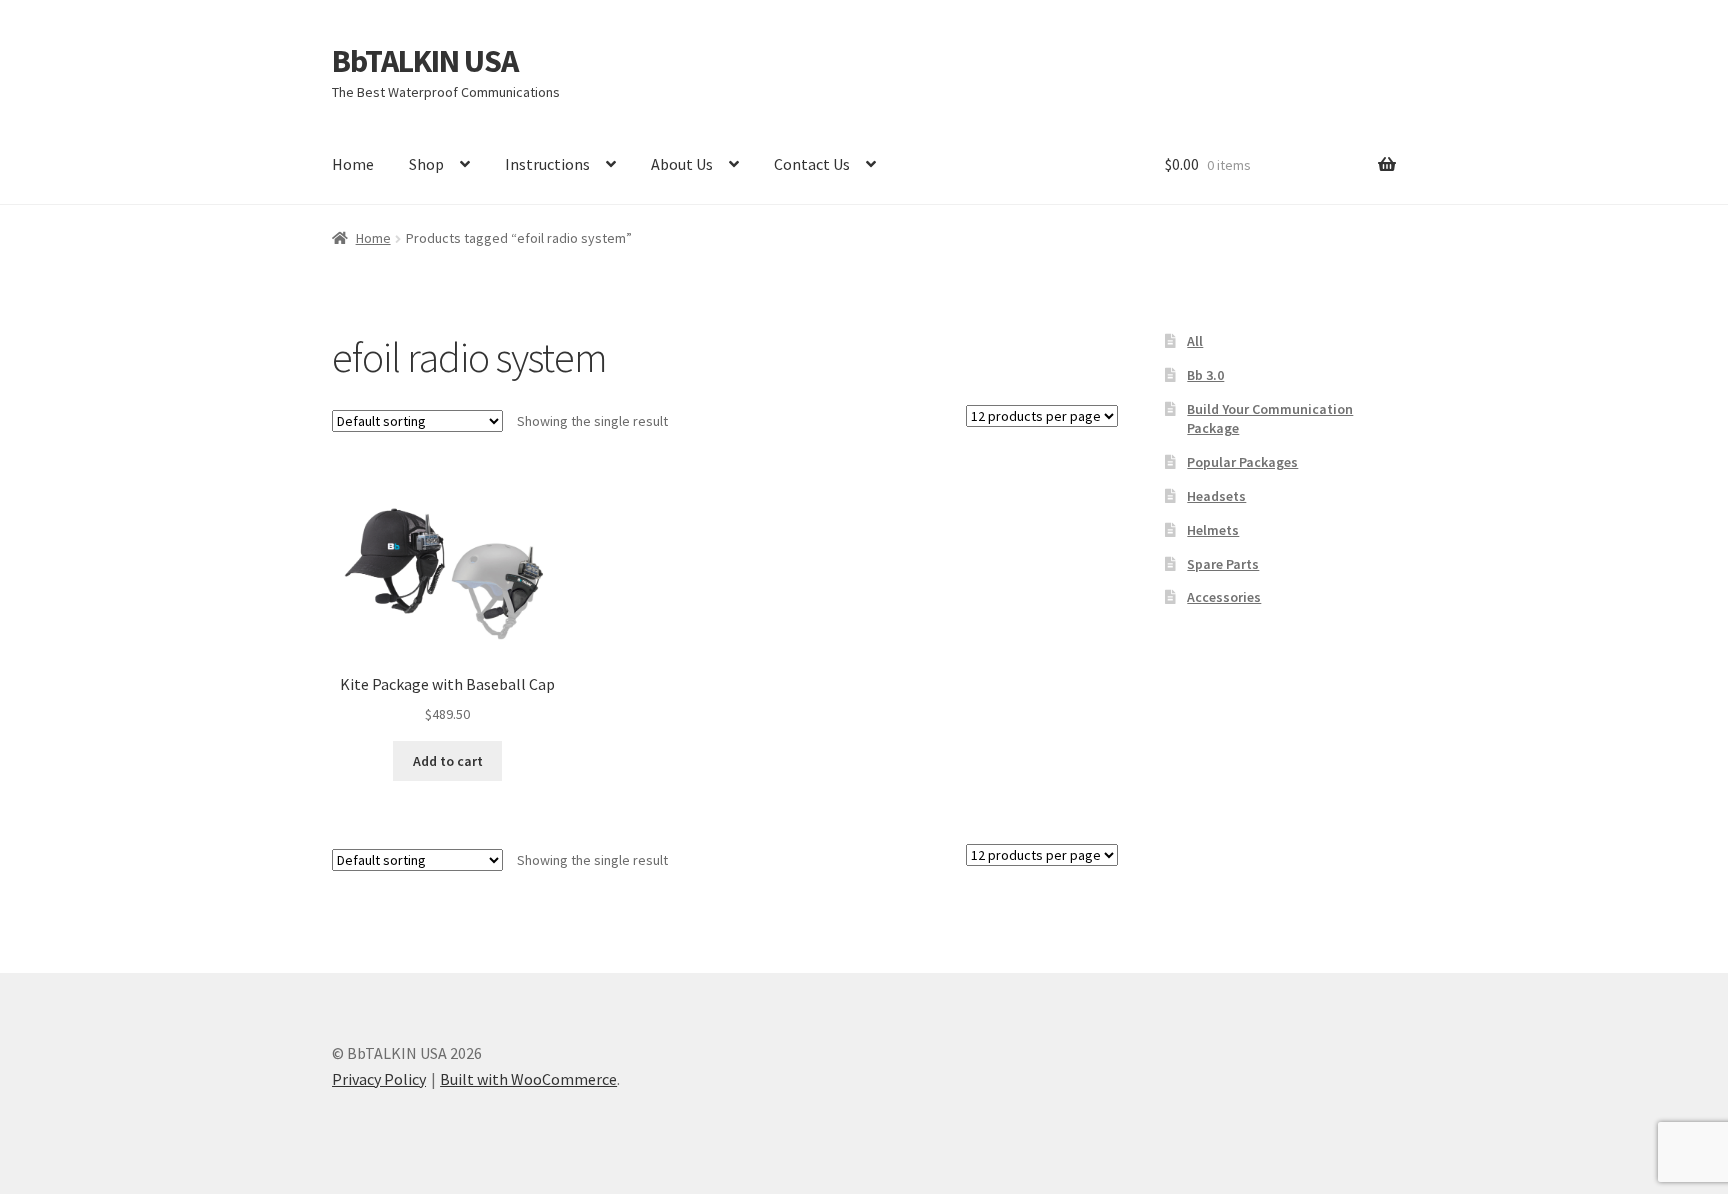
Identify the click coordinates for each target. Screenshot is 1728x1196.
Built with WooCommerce (528, 1079)
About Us (682, 164)
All (1195, 341)
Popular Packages (1242, 462)
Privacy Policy (379, 1079)
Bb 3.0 (1205, 375)
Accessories (1224, 597)
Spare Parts (1223, 564)
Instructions (547, 164)
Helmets (1213, 530)
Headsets (1216, 496)
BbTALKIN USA (425, 61)
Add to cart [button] (448, 761)
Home (353, 164)
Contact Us (812, 164)
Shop (426, 164)
